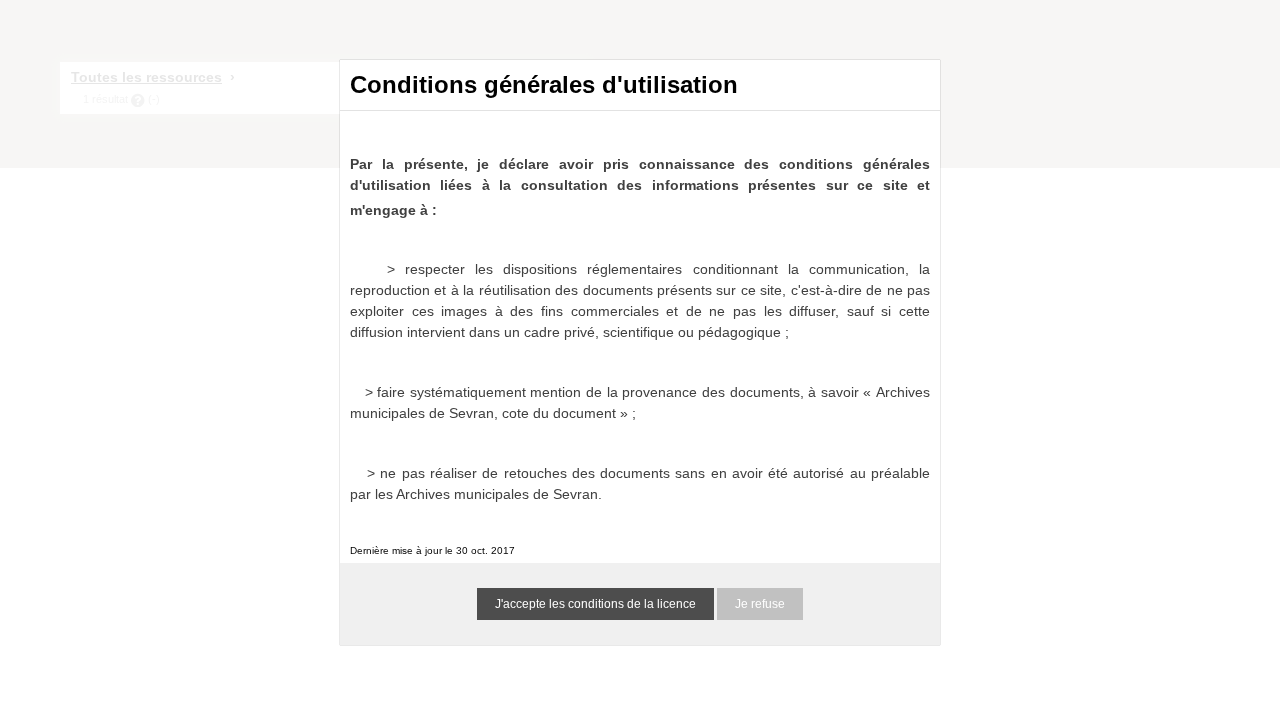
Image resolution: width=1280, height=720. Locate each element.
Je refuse (760, 604)
